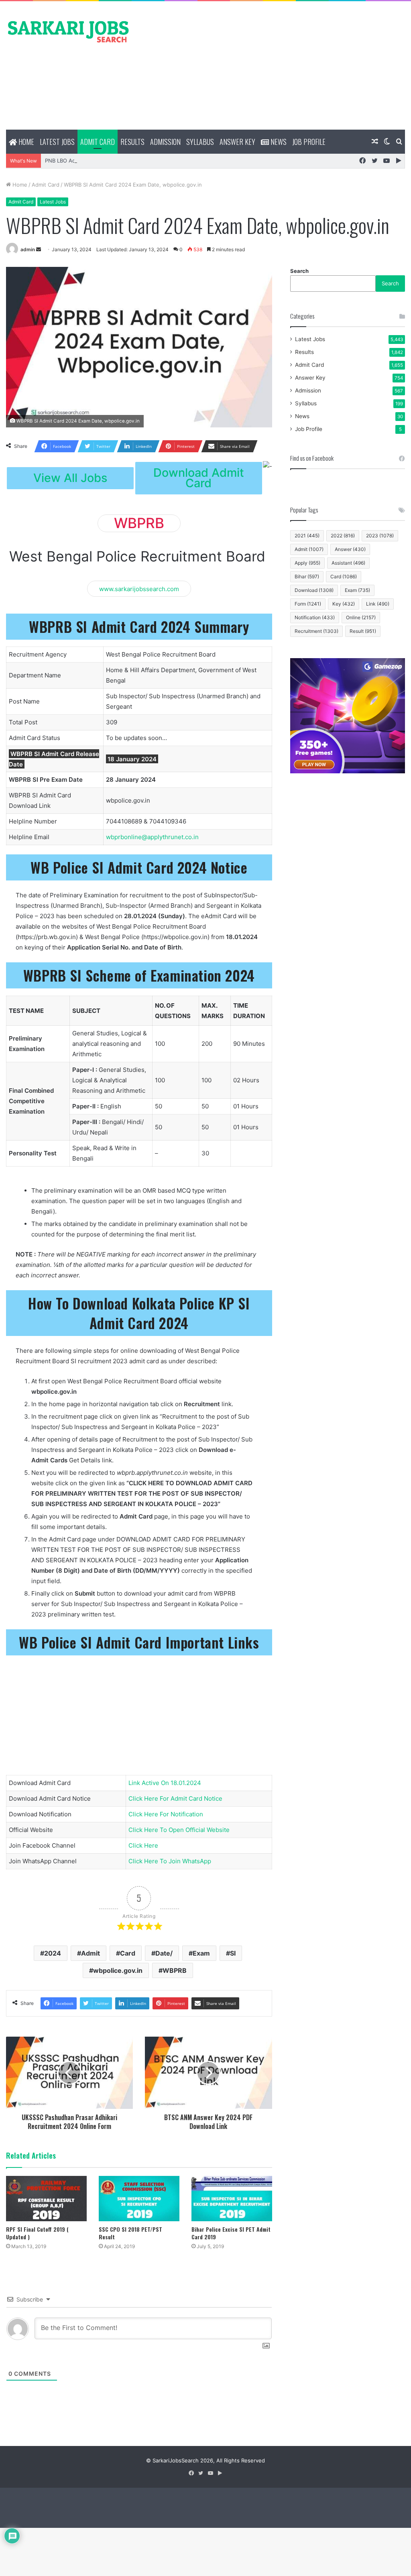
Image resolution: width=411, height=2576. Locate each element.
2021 (307, 536)
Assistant (348, 563)
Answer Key (237, 142)
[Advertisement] (274, 65)
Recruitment (316, 631)
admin (28, 249)
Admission (165, 142)
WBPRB (175, 1970)
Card (128, 1953)
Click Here (143, 1845)
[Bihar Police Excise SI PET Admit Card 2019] (232, 2199)
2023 (380, 536)
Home (25, 142)
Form (308, 604)
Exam (201, 1953)
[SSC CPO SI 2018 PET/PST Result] (139, 2199)
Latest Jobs (57, 142)
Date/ (164, 1953)
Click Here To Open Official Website (179, 1830)
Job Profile (309, 142)
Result (363, 631)
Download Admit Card (199, 478)
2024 (53, 1953)
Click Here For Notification (166, 1814)
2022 (343, 536)
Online (361, 617)
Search (299, 271)
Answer (350, 549)
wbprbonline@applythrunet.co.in (152, 837)
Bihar (307, 576)
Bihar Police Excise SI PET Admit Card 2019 (231, 2233)
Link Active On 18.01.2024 (165, 1783)
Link (378, 604)
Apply (307, 563)
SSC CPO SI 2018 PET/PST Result (130, 2233)
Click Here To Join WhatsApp (170, 1861)
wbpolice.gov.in (118, 1970)
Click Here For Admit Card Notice (175, 1798)
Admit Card (98, 142)
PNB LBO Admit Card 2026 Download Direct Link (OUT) (114, 161)
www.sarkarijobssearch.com (139, 589)
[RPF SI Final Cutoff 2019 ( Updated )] (46, 2199)
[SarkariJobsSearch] (68, 31)
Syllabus (200, 142)
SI (233, 1953)
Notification (315, 617)
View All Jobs (70, 478)
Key (344, 604)
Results (132, 142)
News (278, 142)
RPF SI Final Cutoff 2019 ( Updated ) (37, 2233)
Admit (91, 1953)
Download (314, 590)
